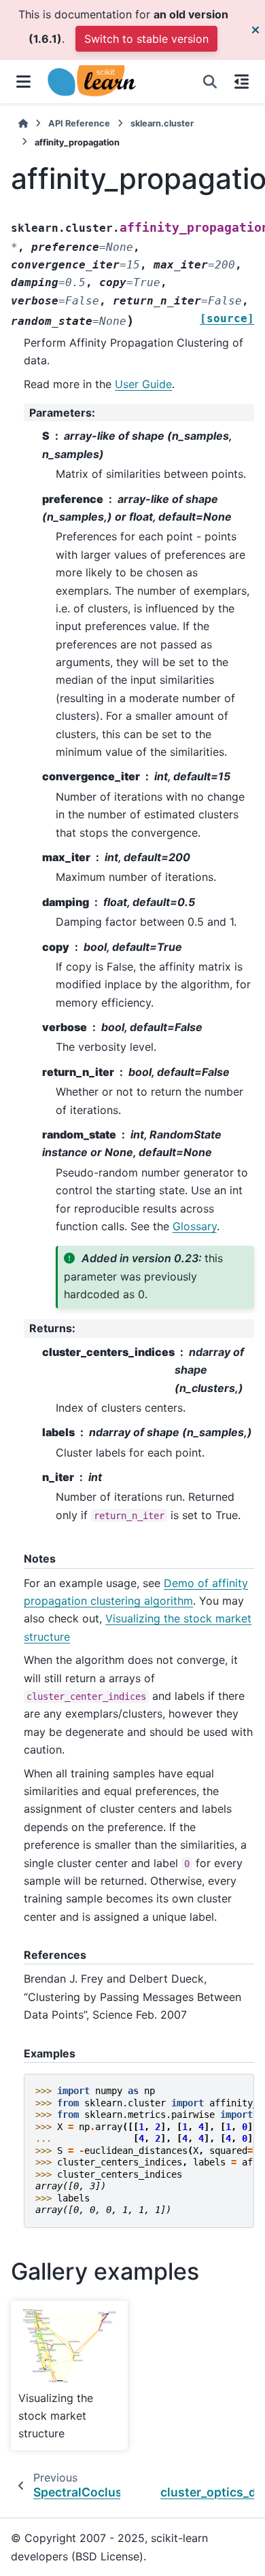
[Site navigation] (23, 82)
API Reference (79, 123)
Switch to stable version (146, 39)
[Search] (210, 82)
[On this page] (242, 82)
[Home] (23, 123)
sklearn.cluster (162, 123)
